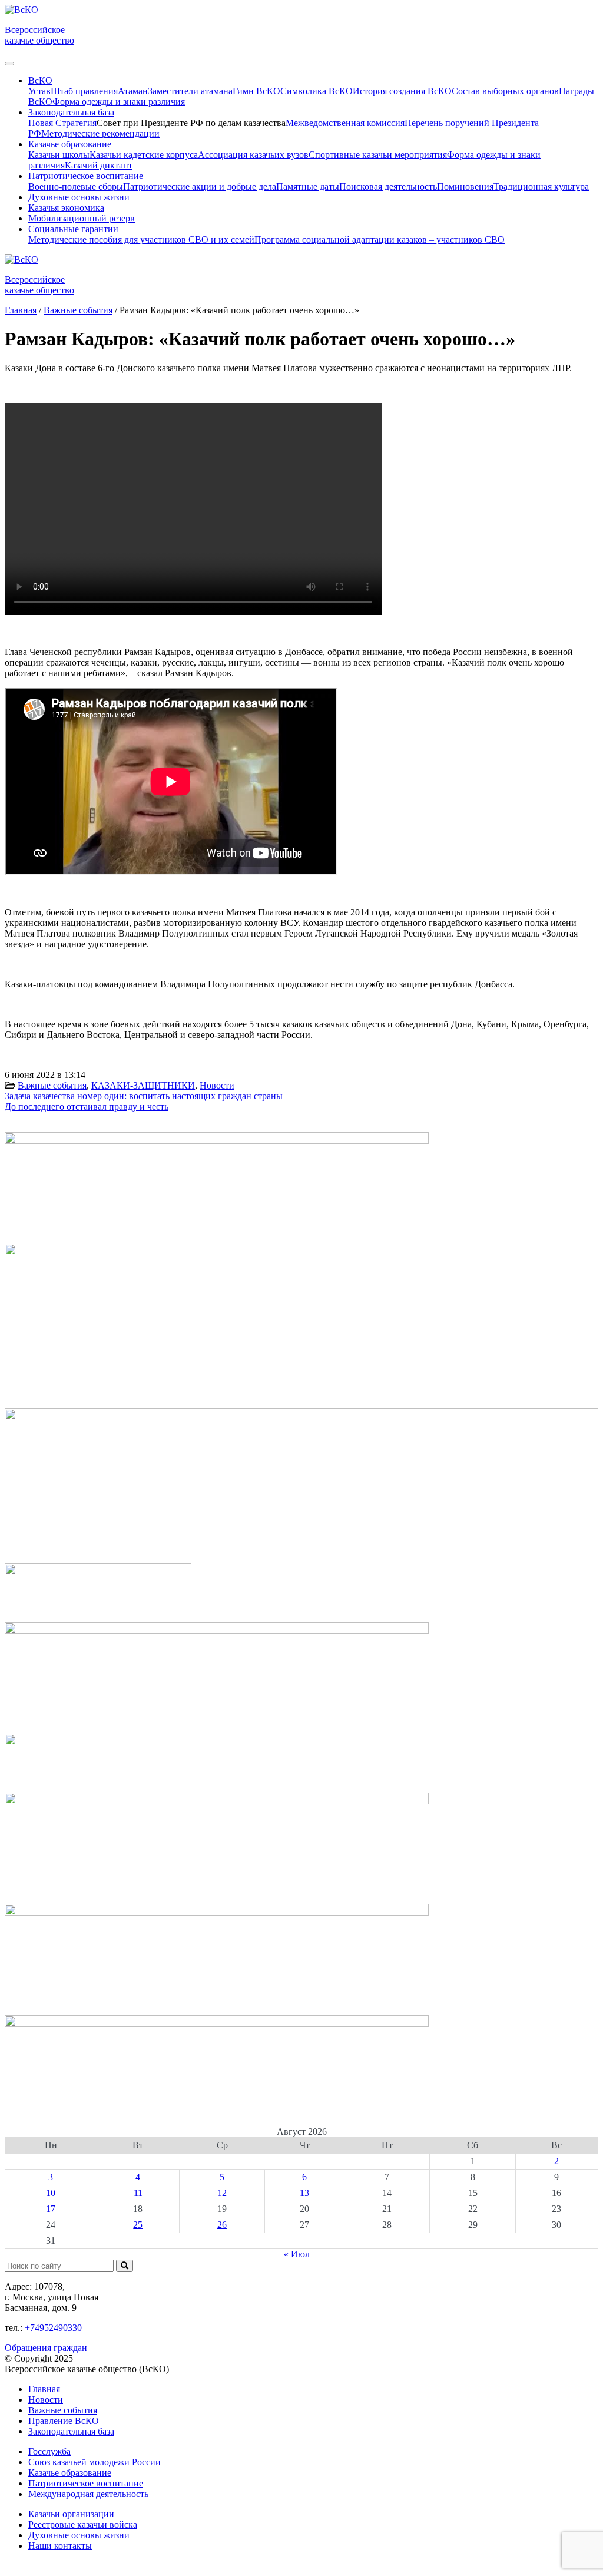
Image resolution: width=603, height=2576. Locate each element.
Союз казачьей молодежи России (95, 2462)
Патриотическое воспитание (86, 2483)
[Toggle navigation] (9, 64)
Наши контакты (60, 2546)
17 (51, 2209)
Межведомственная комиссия (345, 123)
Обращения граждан (46, 2348)
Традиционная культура (541, 186)
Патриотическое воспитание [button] (86, 176)
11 (138, 2193)
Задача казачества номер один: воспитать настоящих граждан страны (144, 1096)
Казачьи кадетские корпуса (144, 155)
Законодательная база (71, 2431)
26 (222, 2225)
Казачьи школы (59, 155)
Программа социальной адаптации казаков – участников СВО (380, 239)
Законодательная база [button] (71, 112)
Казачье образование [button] (70, 144)
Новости (217, 1085)
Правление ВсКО (64, 2421)
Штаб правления (84, 91)
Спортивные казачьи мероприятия (378, 155)
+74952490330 (53, 2328)
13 (304, 2193)
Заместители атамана (190, 91)
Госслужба (49, 2451)
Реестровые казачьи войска (83, 2524)
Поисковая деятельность (388, 186)
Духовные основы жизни (79, 197)
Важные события (52, 1085)
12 (222, 2193)
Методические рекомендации (100, 133)
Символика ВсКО (317, 91)
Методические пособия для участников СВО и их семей (141, 239)
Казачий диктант (99, 165)
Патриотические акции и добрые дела (200, 186)
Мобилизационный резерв (82, 218)
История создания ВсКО (402, 91)
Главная (44, 2389)
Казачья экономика (66, 208)
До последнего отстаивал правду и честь (87, 1107)
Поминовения (465, 186)
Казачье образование (70, 2473)
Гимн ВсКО (256, 91)
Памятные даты (308, 186)
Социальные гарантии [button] (73, 229)
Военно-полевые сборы (76, 186)
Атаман (133, 91)
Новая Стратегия (62, 123)
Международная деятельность (88, 2494)
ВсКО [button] (40, 80)
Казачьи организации (71, 2514)
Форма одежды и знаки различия (119, 102)
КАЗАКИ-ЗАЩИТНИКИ (143, 1085)
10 (51, 2193)
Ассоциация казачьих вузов (253, 155)
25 (138, 2225)
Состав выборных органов (505, 91)
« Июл (297, 2254)
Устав (39, 91)
